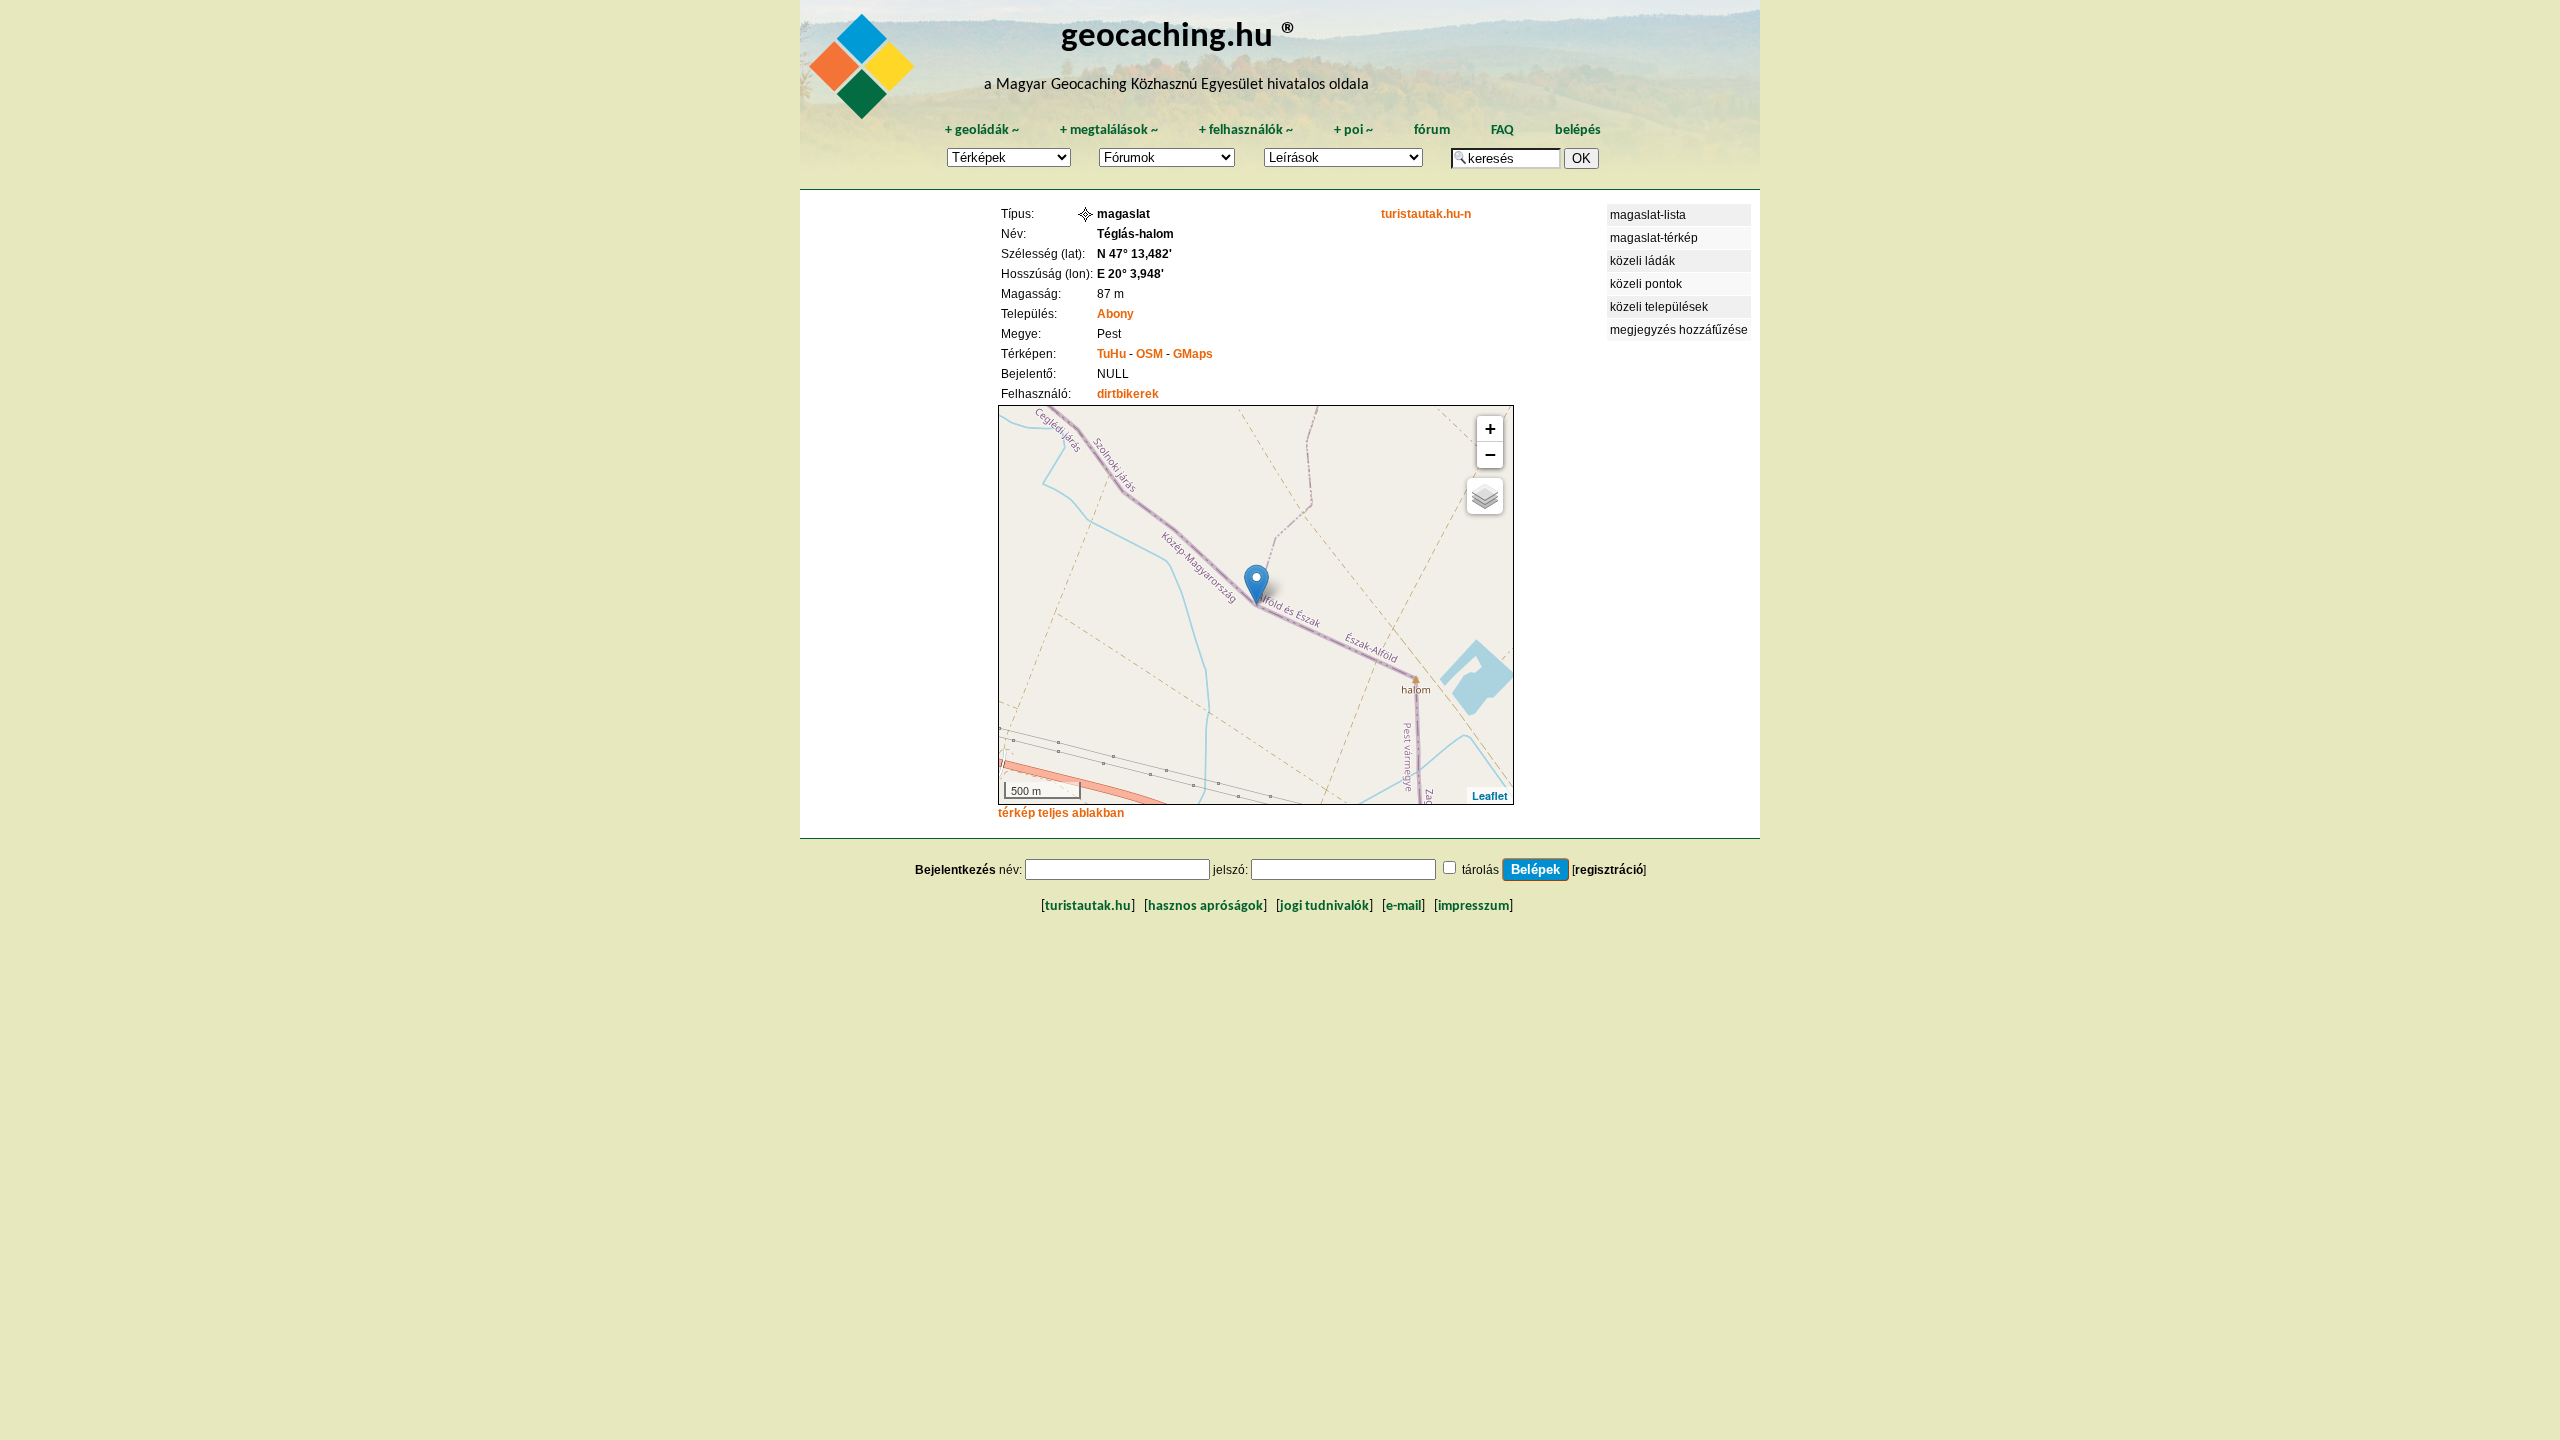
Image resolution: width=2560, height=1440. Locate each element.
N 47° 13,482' (1134, 254)
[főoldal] (865, 72)
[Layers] (1485, 496)
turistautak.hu (1088, 906)
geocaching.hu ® (1180, 37)
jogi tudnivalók (1324, 906)
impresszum (1473, 906)
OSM (1149, 354)
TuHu (1111, 354)
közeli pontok (1646, 284)
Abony (1115, 314)
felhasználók (1246, 130)
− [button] (1490, 454)
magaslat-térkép (1654, 238)
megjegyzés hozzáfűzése (1679, 330)
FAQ (1502, 130)
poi (1353, 130)
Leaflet (1490, 795)
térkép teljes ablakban (1061, 813)
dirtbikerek (1128, 394)
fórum (1432, 130)
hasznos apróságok (1205, 906)
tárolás (1480, 870)
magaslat (1123, 214)
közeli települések (1659, 307)
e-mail (1403, 906)
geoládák (982, 130)
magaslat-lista (1648, 215)
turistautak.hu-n (1426, 214)
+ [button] (1490, 428)
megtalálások (1109, 130)
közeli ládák (1642, 261)
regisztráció (1609, 870)
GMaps (1193, 354)
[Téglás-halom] (1256, 584)
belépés (1578, 130)
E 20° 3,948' (1130, 274)
